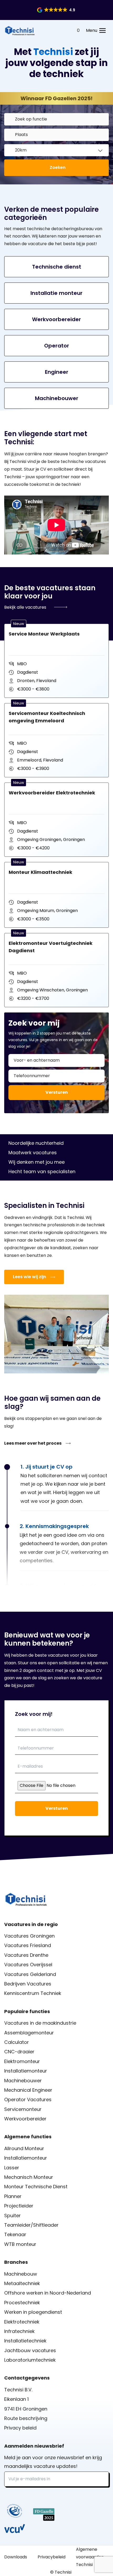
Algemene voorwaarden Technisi (90, 2557)
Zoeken (58, 167)
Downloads (16, 2557)
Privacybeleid (52, 2557)
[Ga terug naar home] (20, 31)
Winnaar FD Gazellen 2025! (56, 98)
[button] (56, 10)
